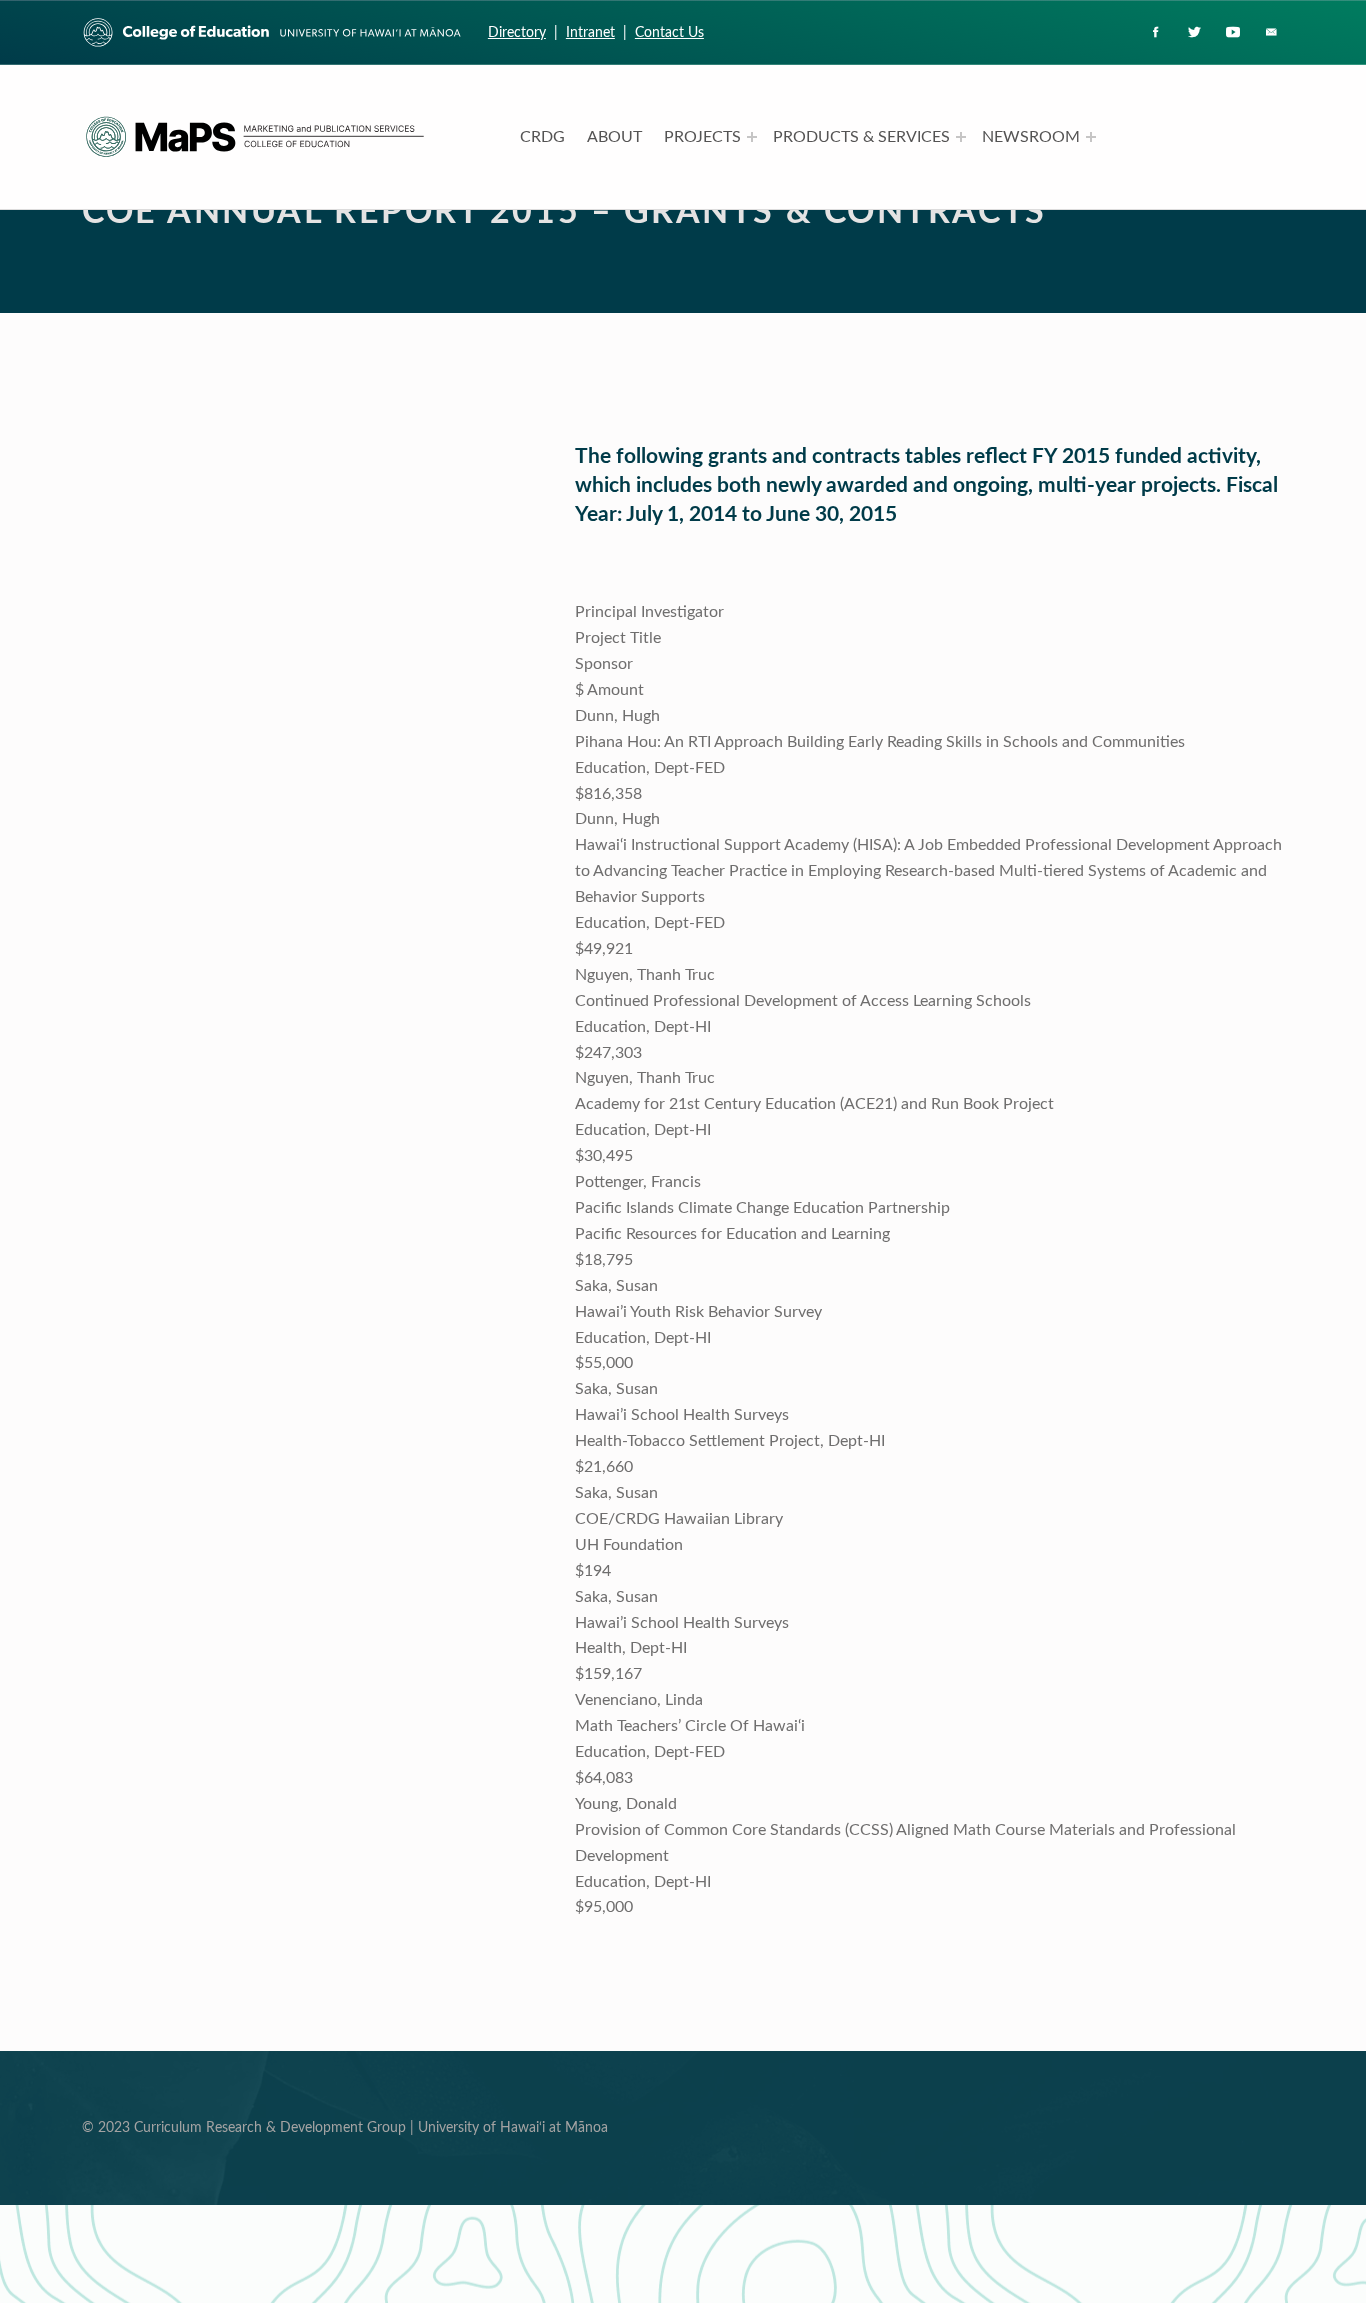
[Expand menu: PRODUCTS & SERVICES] (961, 137)
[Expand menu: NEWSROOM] (1091, 137)
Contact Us (669, 32)
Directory (517, 32)
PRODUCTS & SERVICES (861, 137)
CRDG (542, 137)
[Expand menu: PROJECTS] (752, 137)
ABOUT (614, 137)
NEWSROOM (1031, 137)
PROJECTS (702, 137)
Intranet (590, 32)
